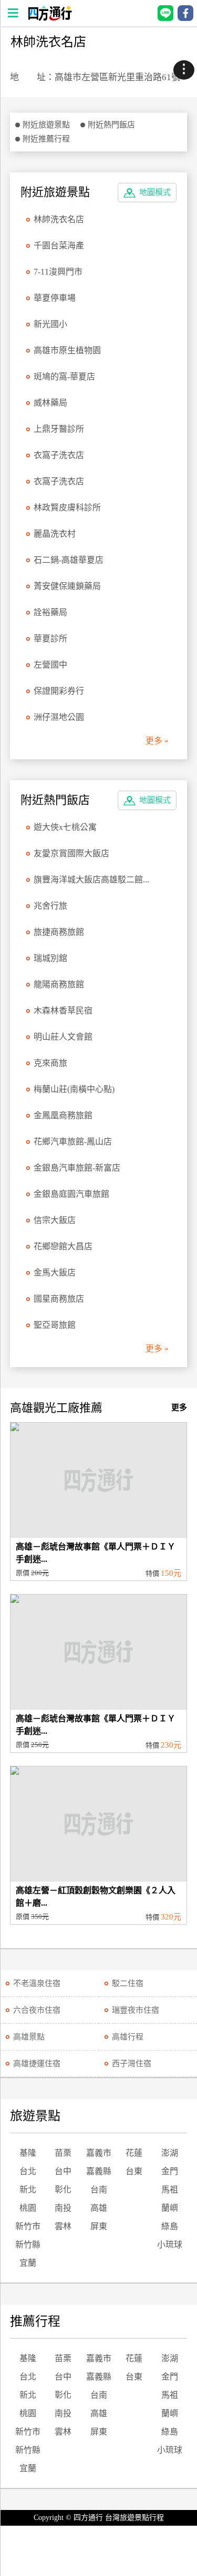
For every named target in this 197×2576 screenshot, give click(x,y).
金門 (170, 2171)
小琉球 (170, 2245)
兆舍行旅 (50, 906)
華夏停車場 (55, 298)
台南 (99, 2190)
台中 (63, 2171)
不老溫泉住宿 (37, 1983)
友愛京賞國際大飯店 (71, 853)
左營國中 (50, 665)
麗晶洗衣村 (55, 534)
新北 (28, 2190)
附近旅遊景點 (46, 125)
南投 (63, 2208)
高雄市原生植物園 (67, 350)
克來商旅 (50, 1063)
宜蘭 (28, 2263)
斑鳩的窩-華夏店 (64, 376)
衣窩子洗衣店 (59, 455)
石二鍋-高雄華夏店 (69, 560)
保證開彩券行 (59, 691)
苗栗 (63, 2153)
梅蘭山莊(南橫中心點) (74, 1089)
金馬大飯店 (55, 1273)
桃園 (28, 2208)
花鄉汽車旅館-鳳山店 (73, 1142)
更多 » (157, 741)
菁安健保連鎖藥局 (67, 586)
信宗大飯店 (55, 1220)
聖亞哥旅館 (55, 1325)
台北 (28, 2171)
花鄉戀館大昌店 (63, 1246)
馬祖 (170, 2190)
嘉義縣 (99, 2171)
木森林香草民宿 (63, 1011)
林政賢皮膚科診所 (67, 507)
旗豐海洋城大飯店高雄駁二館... (91, 880)
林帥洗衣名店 (59, 219)
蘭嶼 (170, 2208)
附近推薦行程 (46, 139)
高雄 (99, 2208)
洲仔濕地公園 (59, 717)
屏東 (99, 2226)
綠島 (170, 2226)
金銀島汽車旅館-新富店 (77, 1168)
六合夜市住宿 (37, 2010)
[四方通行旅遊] (50, 18)
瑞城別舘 (50, 958)
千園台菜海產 (59, 245)
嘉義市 (99, 2153)
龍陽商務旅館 (59, 984)
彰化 (63, 2190)
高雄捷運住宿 (37, 2064)
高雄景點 (29, 2037)
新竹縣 (28, 2245)
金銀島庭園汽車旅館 (71, 1194)
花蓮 (134, 2153)
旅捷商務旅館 (59, 932)
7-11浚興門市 (58, 272)
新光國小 (50, 324)
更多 (179, 1407)
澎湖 (170, 2153)
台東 (134, 2171)
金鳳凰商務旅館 (63, 1115)
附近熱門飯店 (111, 125)
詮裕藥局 (50, 612)
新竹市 (28, 2226)
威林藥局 (50, 403)
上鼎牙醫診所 (59, 429)
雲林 (63, 2226)
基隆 (28, 2153)
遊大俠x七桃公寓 (65, 827)
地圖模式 (155, 192)
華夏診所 (50, 638)
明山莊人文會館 (63, 1037)
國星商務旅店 (59, 1299)
